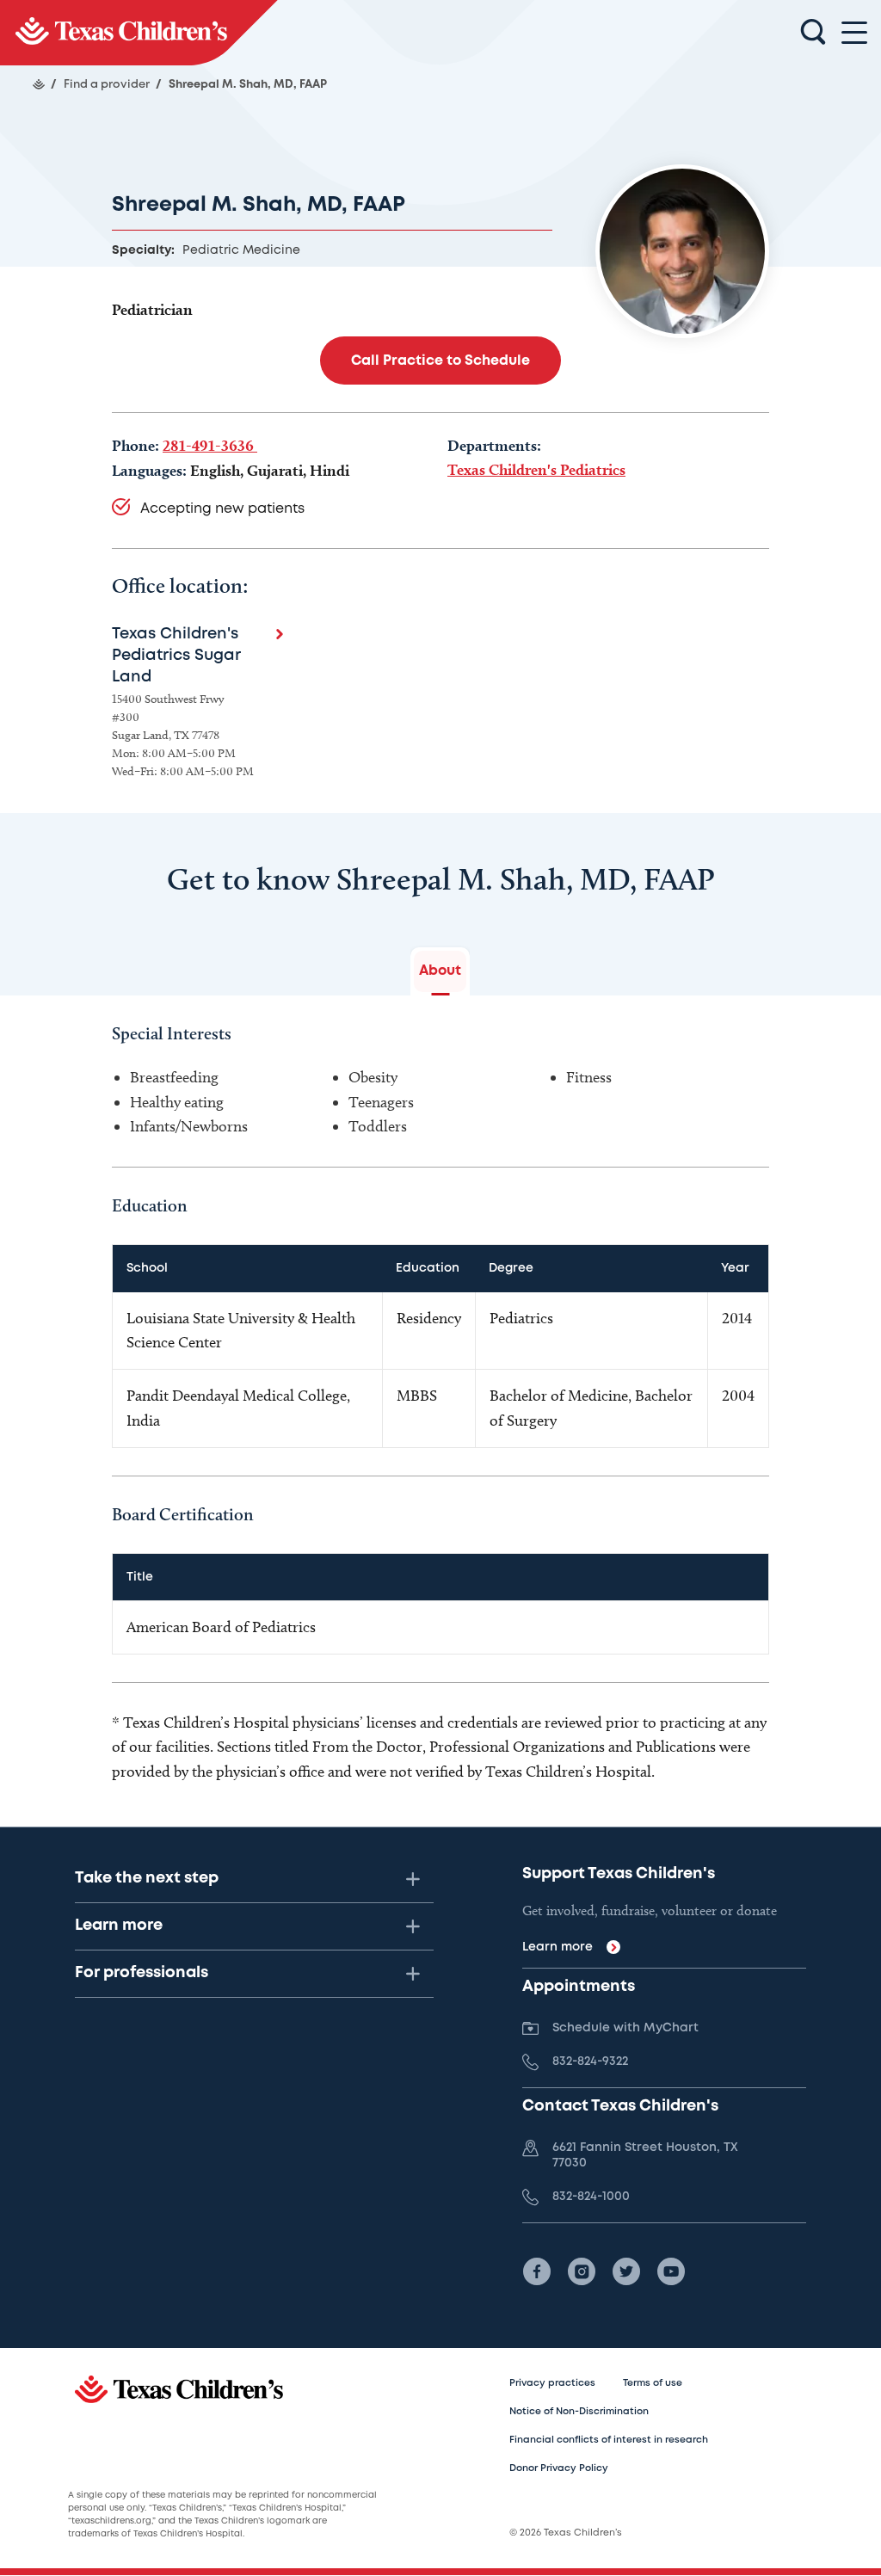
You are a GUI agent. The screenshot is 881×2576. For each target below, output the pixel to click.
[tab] (440, 971)
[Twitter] (626, 2271)
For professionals (142, 1973)
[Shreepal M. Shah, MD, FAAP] (139, 33)
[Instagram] (582, 2271)
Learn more (119, 1926)
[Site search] (813, 33)
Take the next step (147, 1878)
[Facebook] (537, 2271)
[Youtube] (671, 2271)
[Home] (39, 84)
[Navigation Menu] (854, 33)
